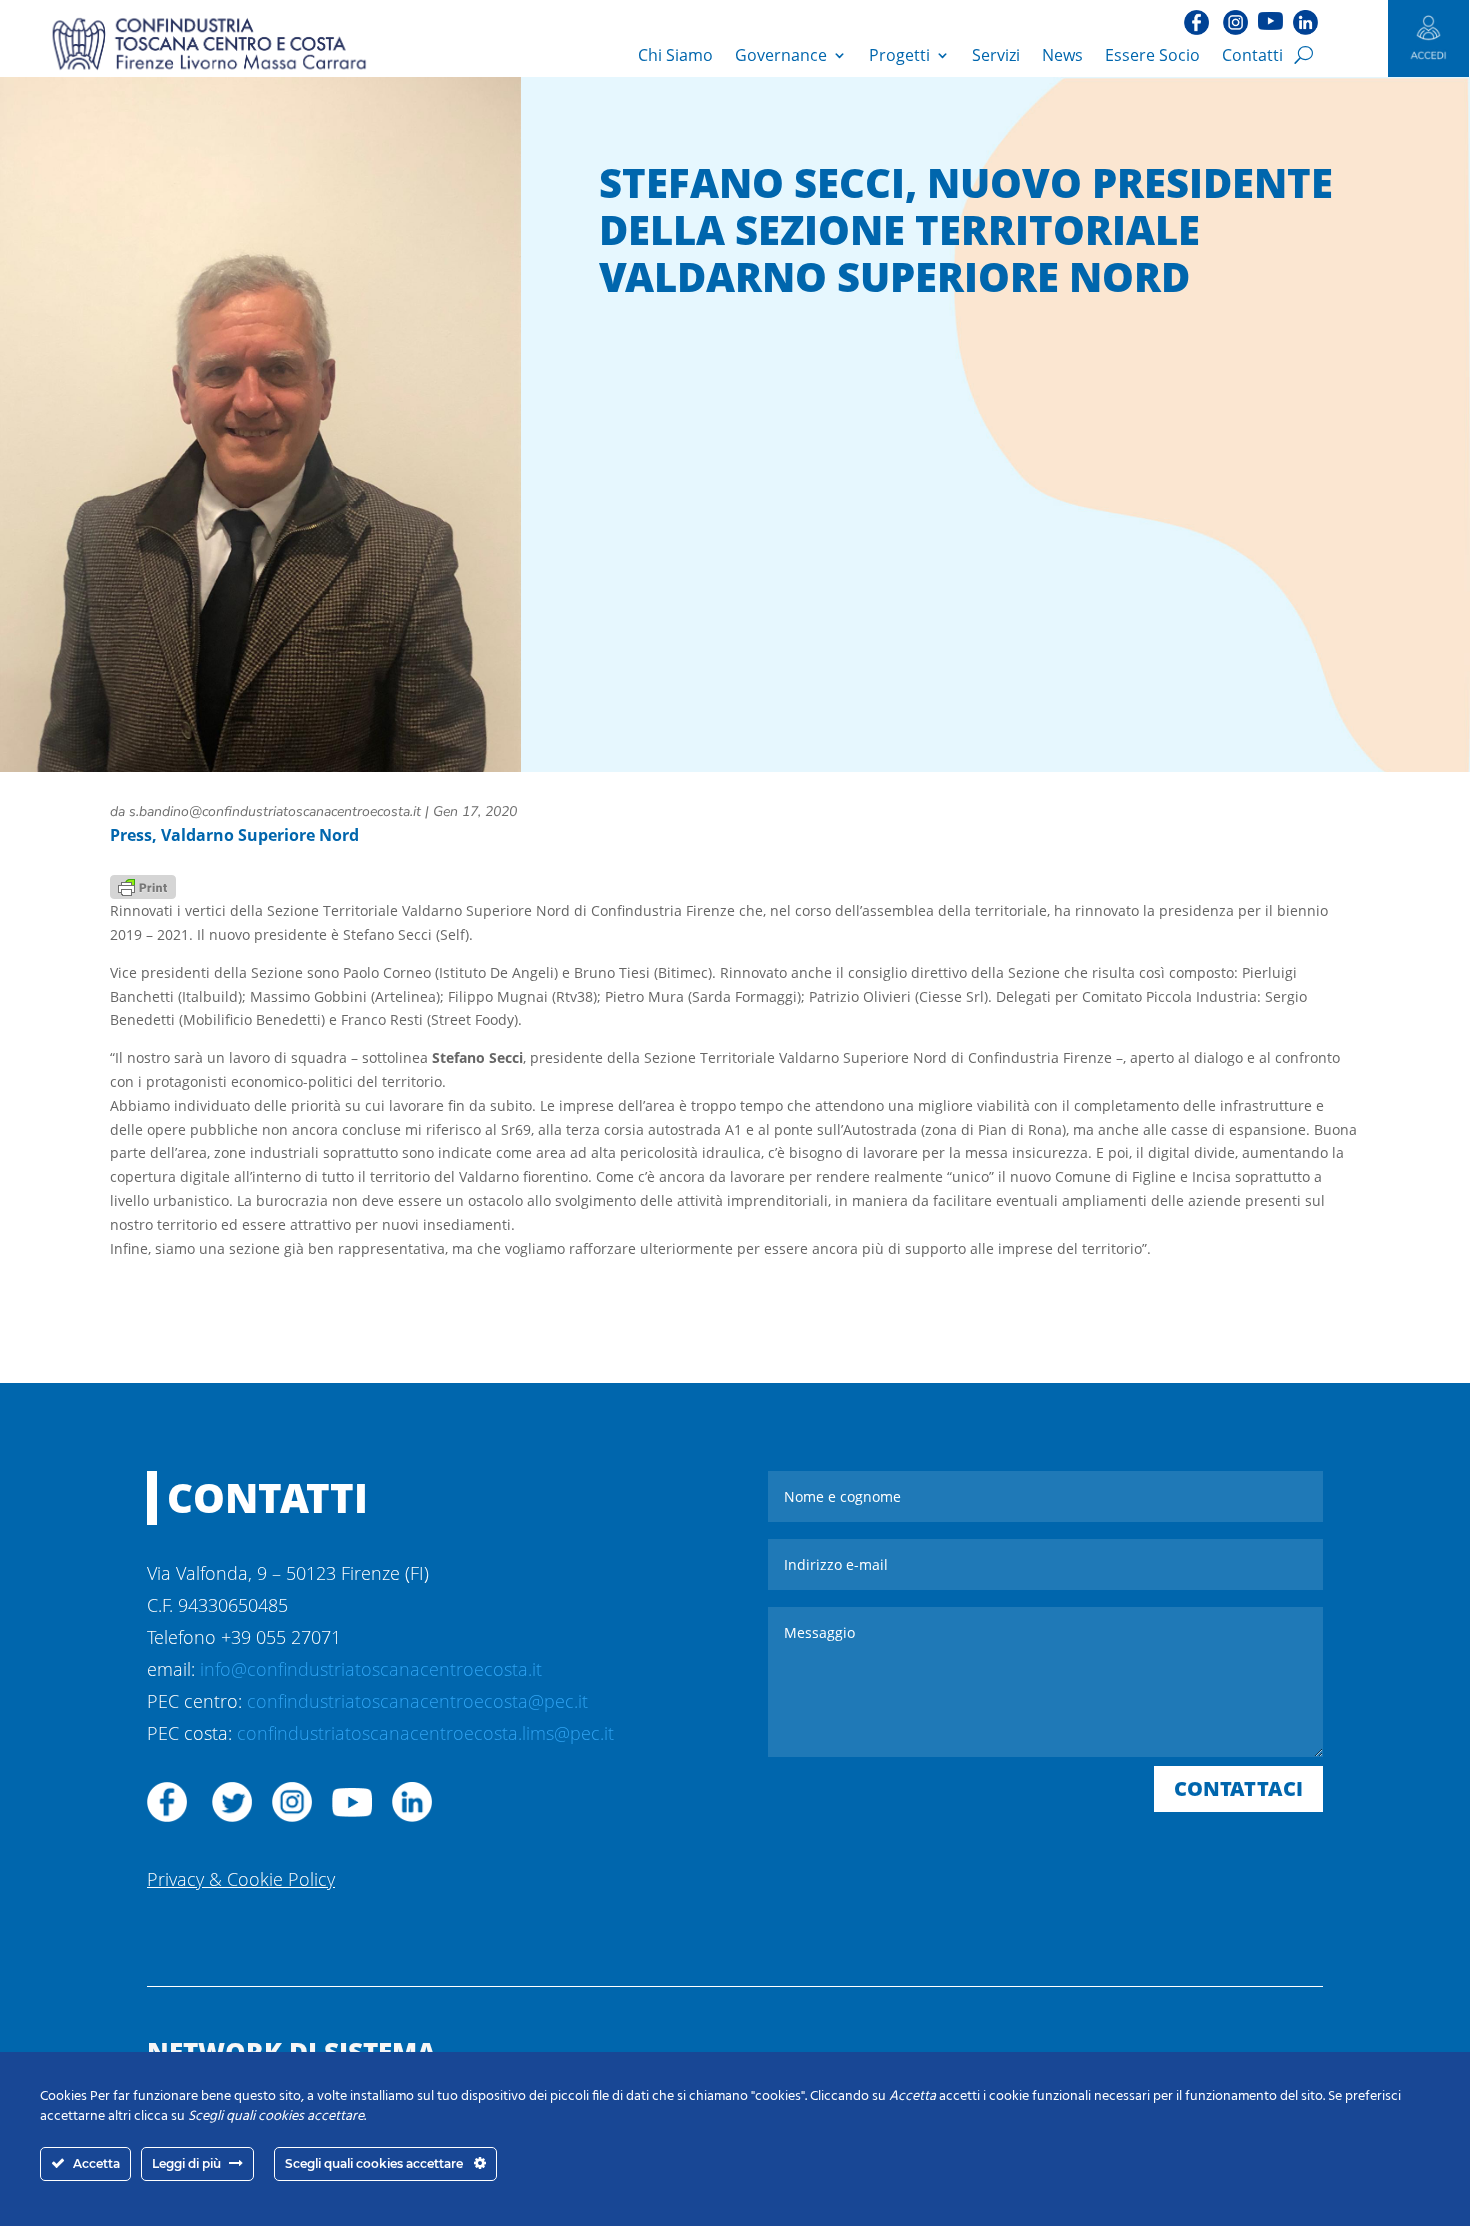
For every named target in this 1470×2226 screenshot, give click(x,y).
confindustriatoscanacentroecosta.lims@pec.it (425, 1733)
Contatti (1252, 55)
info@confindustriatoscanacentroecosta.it (371, 1669)
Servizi (996, 55)
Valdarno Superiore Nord (260, 835)
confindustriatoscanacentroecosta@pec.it (417, 1701)
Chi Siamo (675, 55)
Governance (781, 55)
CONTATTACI (1238, 1788)
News (1062, 55)
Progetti (899, 55)
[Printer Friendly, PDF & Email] (143, 885)
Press (131, 835)
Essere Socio (1152, 55)
